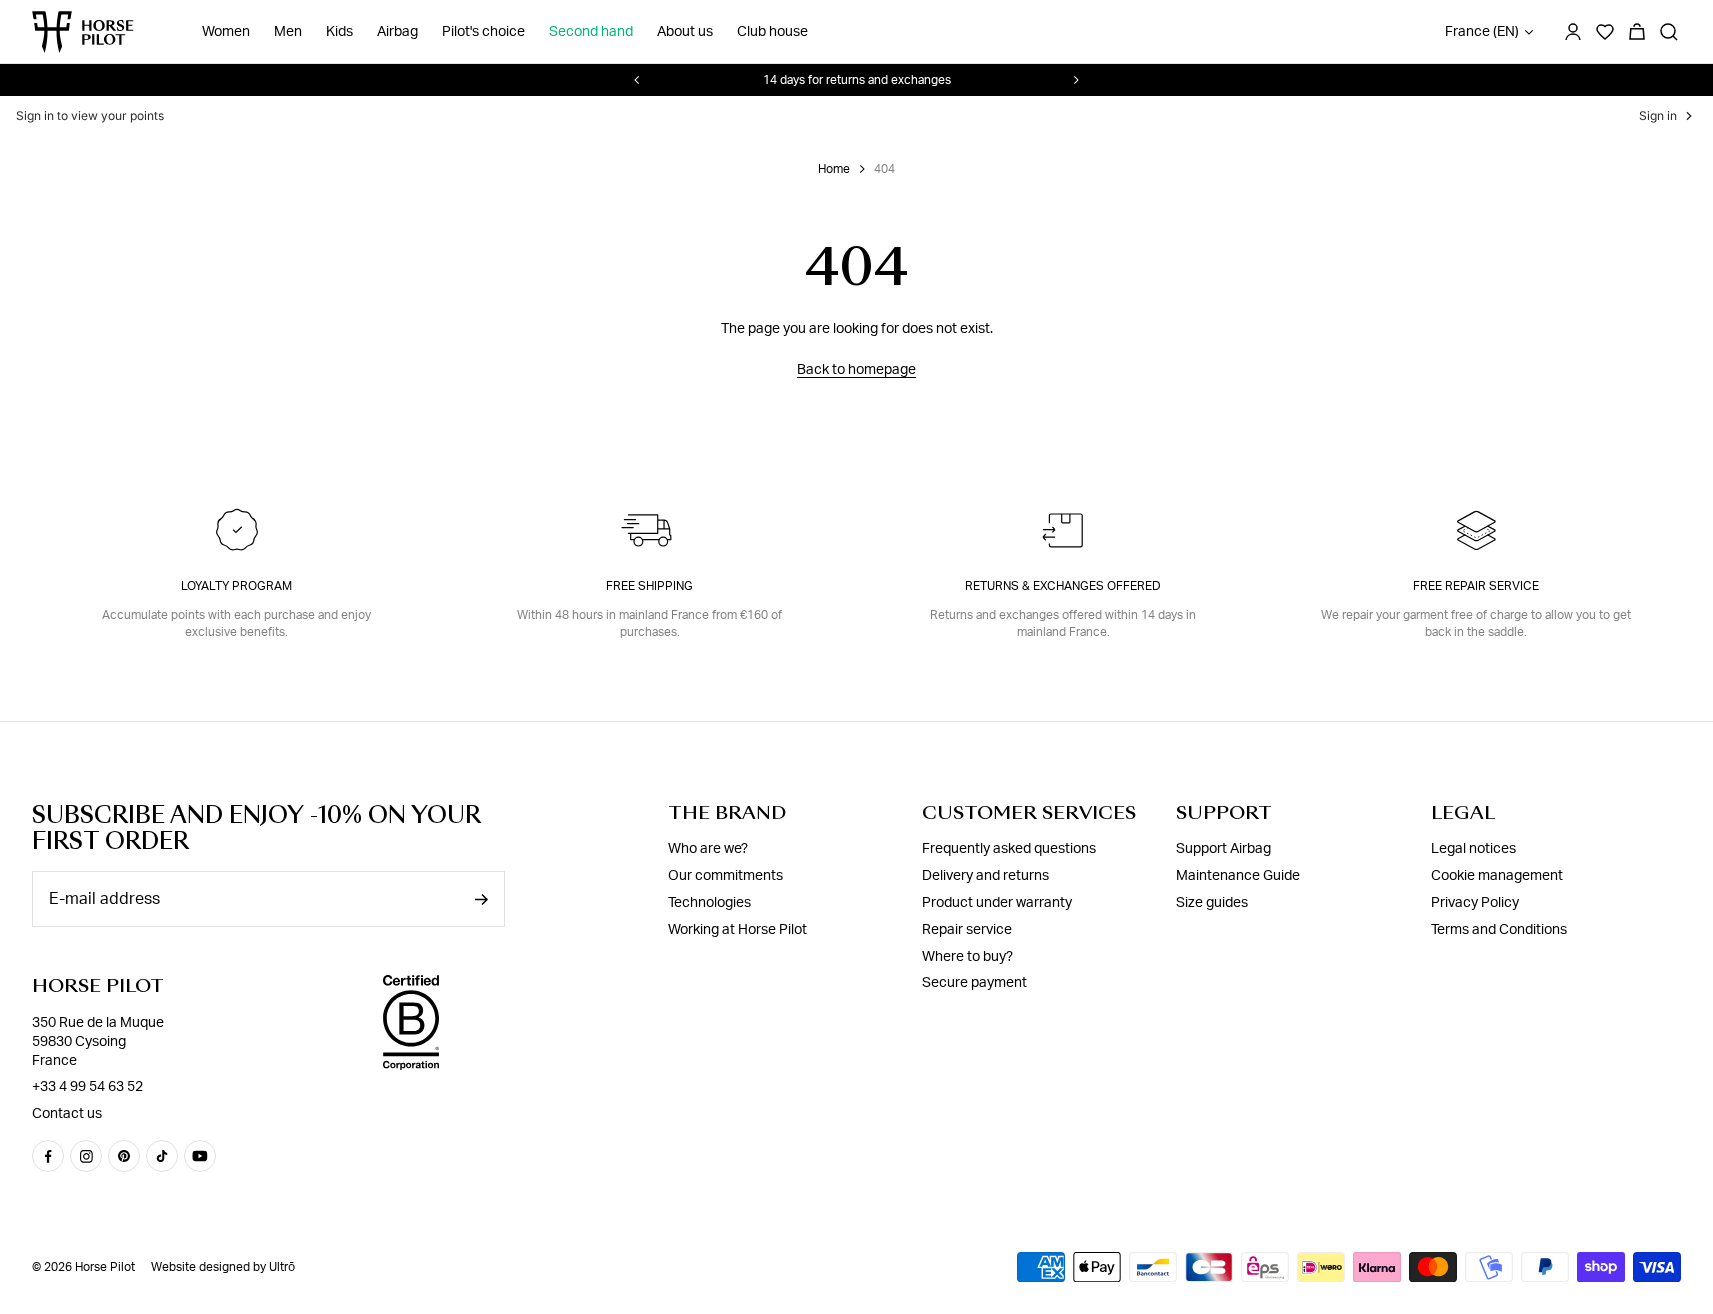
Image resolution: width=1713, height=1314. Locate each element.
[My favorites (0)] (1605, 32)
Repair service (967, 930)
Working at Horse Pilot (737, 930)
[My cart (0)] (1637, 32)
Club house (772, 32)
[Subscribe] (481, 899)
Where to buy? (967, 957)
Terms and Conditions (1499, 930)
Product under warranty (997, 903)
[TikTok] (162, 1156)
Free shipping (649, 586)
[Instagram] (86, 1156)
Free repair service (1476, 586)
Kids (339, 32)
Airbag (397, 32)
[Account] (1573, 32)
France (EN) (1482, 32)
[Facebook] (48, 1156)
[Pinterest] (124, 1156)
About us (685, 32)
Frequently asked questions (1009, 849)
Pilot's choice (483, 32)
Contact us (67, 1114)
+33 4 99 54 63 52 (87, 1087)
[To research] (1669, 32)
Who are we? (708, 849)
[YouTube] (200, 1156)
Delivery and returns (985, 876)
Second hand (591, 32)
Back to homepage (856, 370)
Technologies (709, 903)
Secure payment (974, 983)
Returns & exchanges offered (1063, 586)
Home (834, 169)
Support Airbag (1223, 849)
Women (226, 32)
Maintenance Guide (1238, 876)
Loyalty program (236, 586)
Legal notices (1473, 849)
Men (288, 32)
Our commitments (725, 876)
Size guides (1212, 903)
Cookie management (1497, 876)
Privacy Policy (1475, 903)
